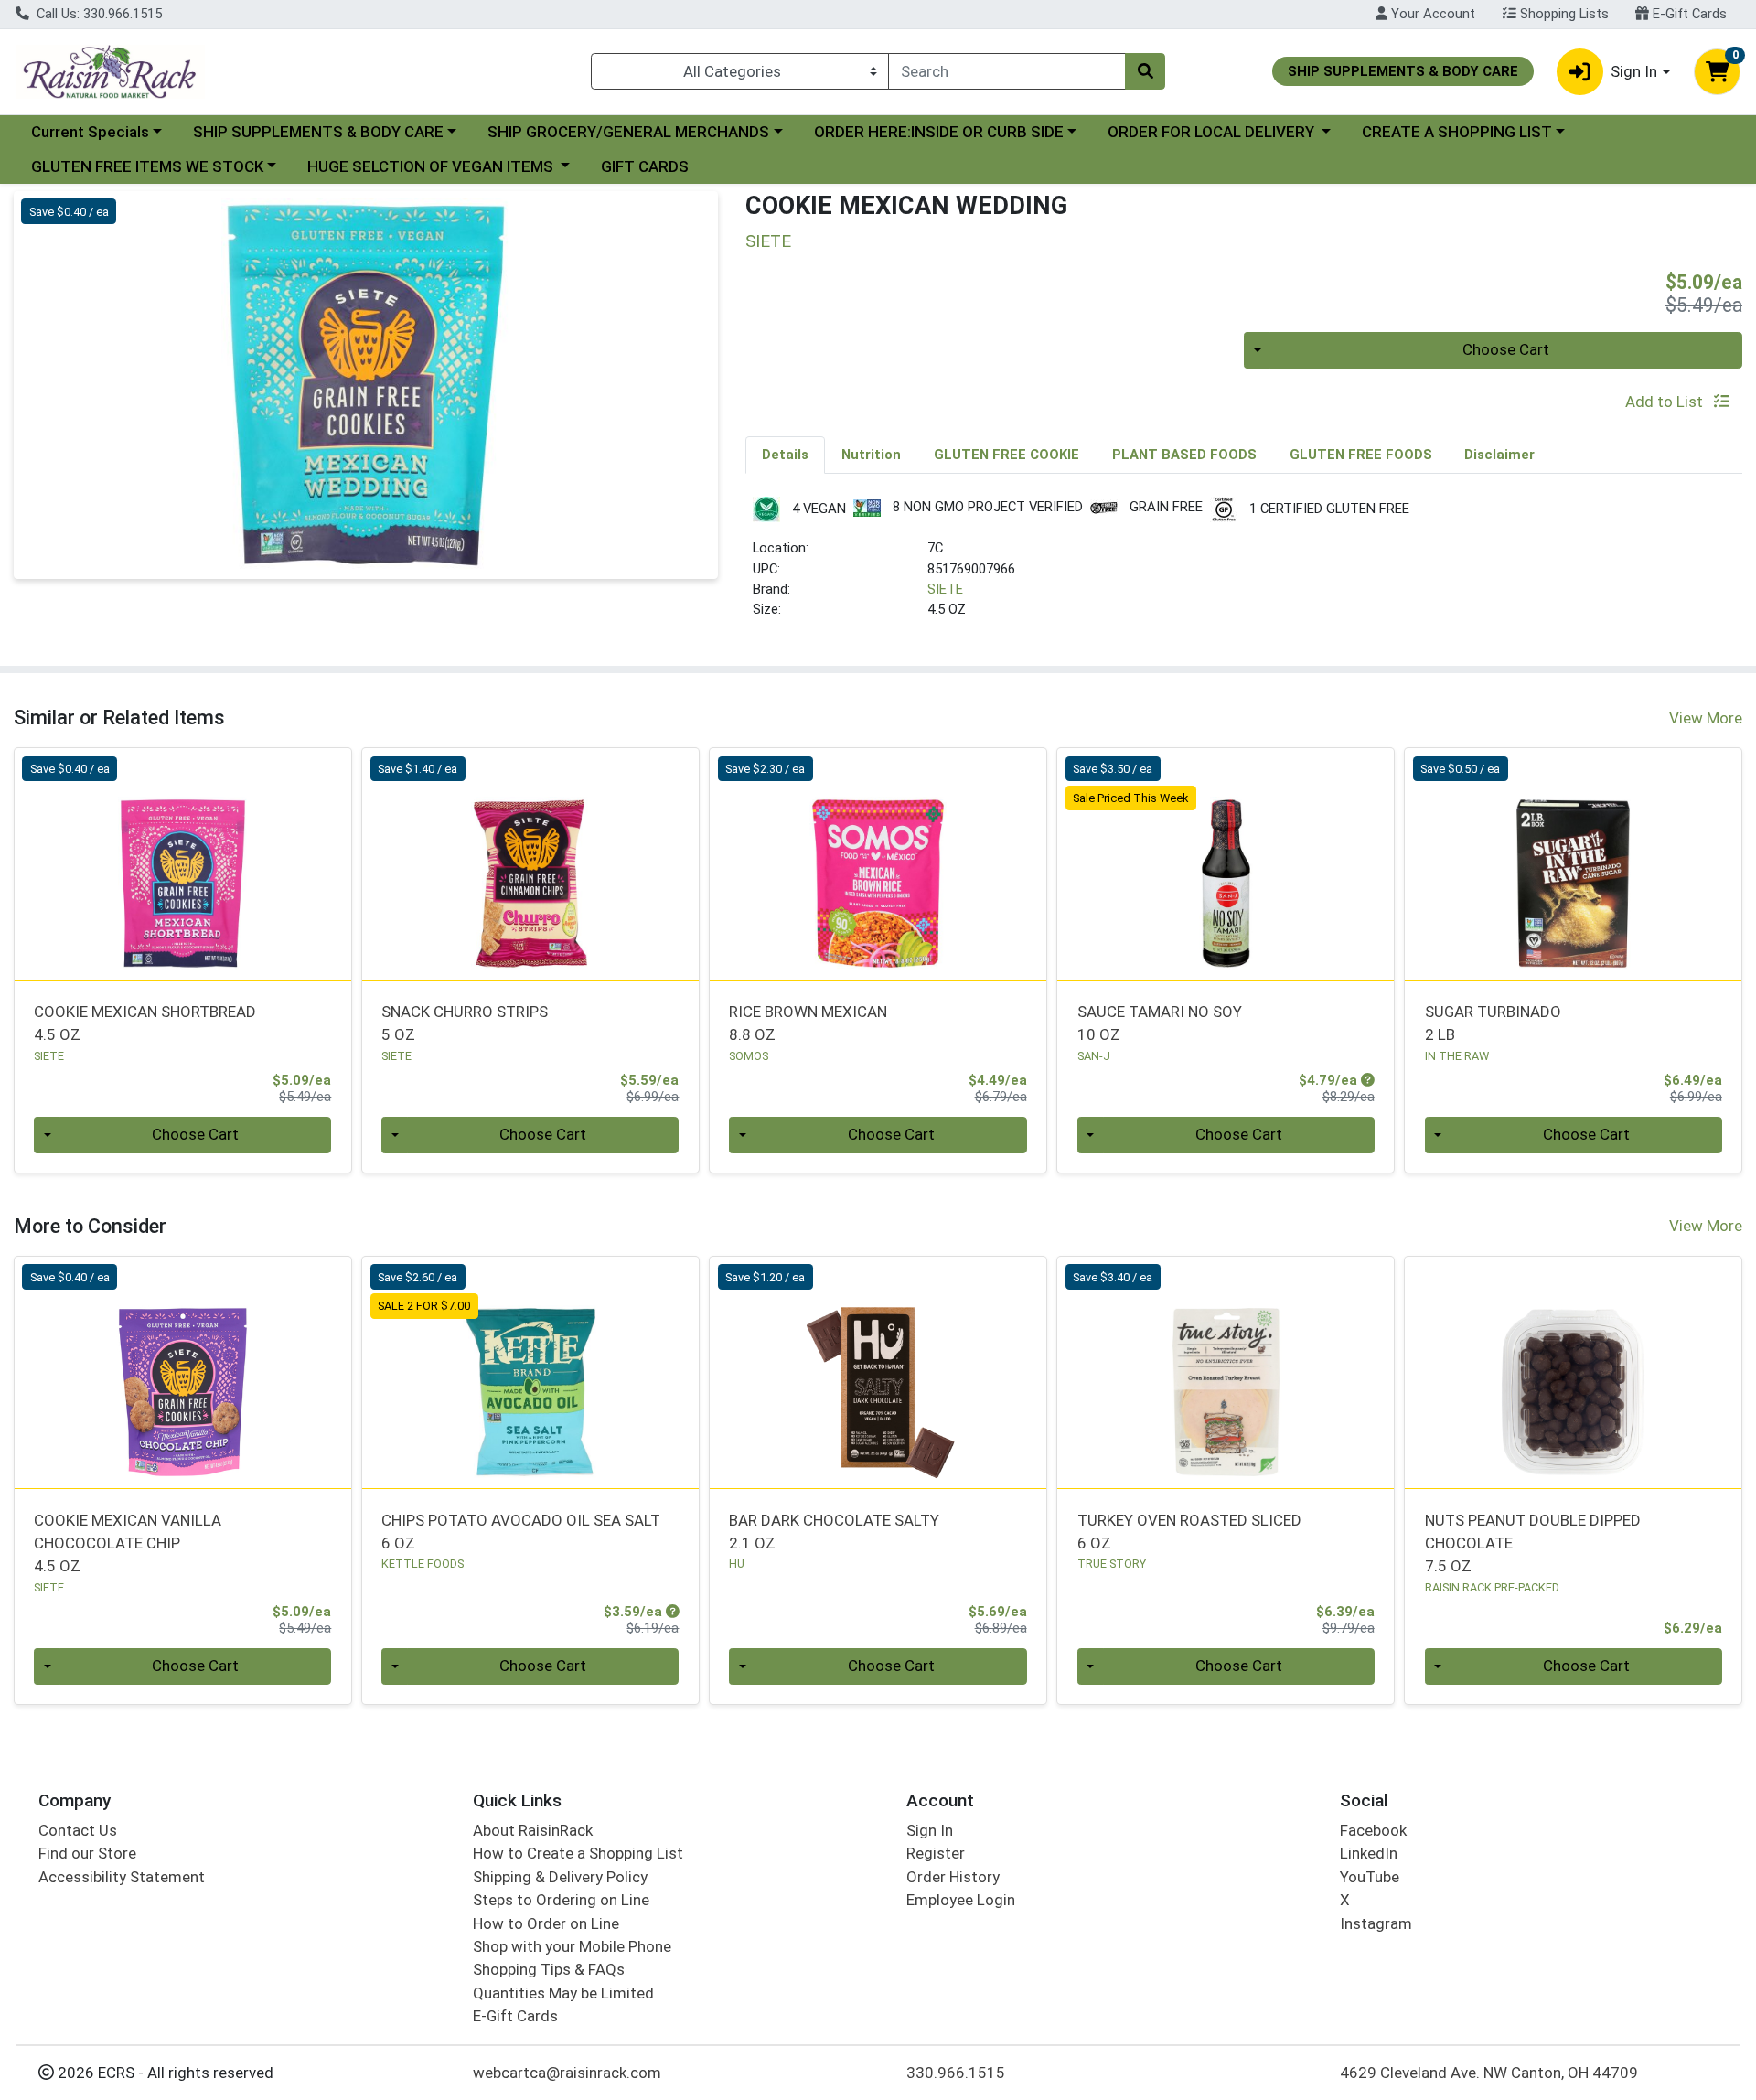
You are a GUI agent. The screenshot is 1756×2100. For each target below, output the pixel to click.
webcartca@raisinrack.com (567, 2073)
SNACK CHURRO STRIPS (465, 1023)
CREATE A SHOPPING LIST (1457, 132)
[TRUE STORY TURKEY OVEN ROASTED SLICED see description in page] (1226, 1373)
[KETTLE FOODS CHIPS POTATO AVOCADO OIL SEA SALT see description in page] (530, 1373)
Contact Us (78, 1830)
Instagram (1376, 1923)
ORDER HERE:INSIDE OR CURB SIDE (939, 132)
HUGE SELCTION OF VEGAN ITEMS (432, 166)
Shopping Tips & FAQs (549, 1969)
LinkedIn (1369, 1853)
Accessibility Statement (122, 1877)
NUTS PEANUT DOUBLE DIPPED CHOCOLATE (1533, 1543)
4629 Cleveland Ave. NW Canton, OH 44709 (1489, 2073)
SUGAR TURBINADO (1493, 1023)
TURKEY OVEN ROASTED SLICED (1189, 1532)
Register (936, 1853)
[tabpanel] (1244, 566)
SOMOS (749, 1056)
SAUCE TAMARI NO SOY (1160, 1023)
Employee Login (961, 1900)
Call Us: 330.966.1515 (97, 14)
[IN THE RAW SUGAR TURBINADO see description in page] (1573, 864)
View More (1706, 718)
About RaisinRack (533, 1830)
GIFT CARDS (645, 166)
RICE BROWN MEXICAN (808, 1023)
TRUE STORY (1112, 1564)
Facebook (1373, 1830)
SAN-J (1094, 1056)
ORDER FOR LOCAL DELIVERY (1213, 132)
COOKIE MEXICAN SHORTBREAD (145, 1023)
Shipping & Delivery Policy (560, 1877)
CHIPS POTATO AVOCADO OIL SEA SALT (521, 1532)
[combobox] (1007, 71)
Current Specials (90, 132)
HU (737, 1564)
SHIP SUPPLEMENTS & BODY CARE (318, 132)
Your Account (1431, 14)
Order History (953, 1877)
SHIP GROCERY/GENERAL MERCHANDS (628, 132)
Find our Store (87, 1853)
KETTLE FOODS (423, 1564)
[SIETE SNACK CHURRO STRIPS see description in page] (530, 864)
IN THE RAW (1457, 1056)
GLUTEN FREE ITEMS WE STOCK (147, 166)
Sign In (930, 1830)
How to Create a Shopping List (578, 1853)
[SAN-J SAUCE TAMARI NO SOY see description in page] (1226, 864)
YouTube (1370, 1877)
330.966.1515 (956, 2073)
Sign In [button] (1634, 71)
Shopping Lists (1563, 14)
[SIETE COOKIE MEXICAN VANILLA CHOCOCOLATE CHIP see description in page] (183, 1373)
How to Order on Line (546, 1923)
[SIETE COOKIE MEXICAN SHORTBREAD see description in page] (183, 864)
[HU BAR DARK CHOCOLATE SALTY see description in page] (878, 1373)
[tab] (785, 455)
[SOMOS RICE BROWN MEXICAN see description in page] (878, 864)
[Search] (1145, 71)
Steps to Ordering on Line (561, 1900)
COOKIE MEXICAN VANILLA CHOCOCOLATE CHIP (128, 1543)
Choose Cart (1506, 349)
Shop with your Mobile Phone (572, 1946)
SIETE (945, 589)
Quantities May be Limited (563, 1993)
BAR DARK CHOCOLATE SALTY (834, 1532)
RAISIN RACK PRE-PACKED (1492, 1587)
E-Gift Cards (1688, 14)
